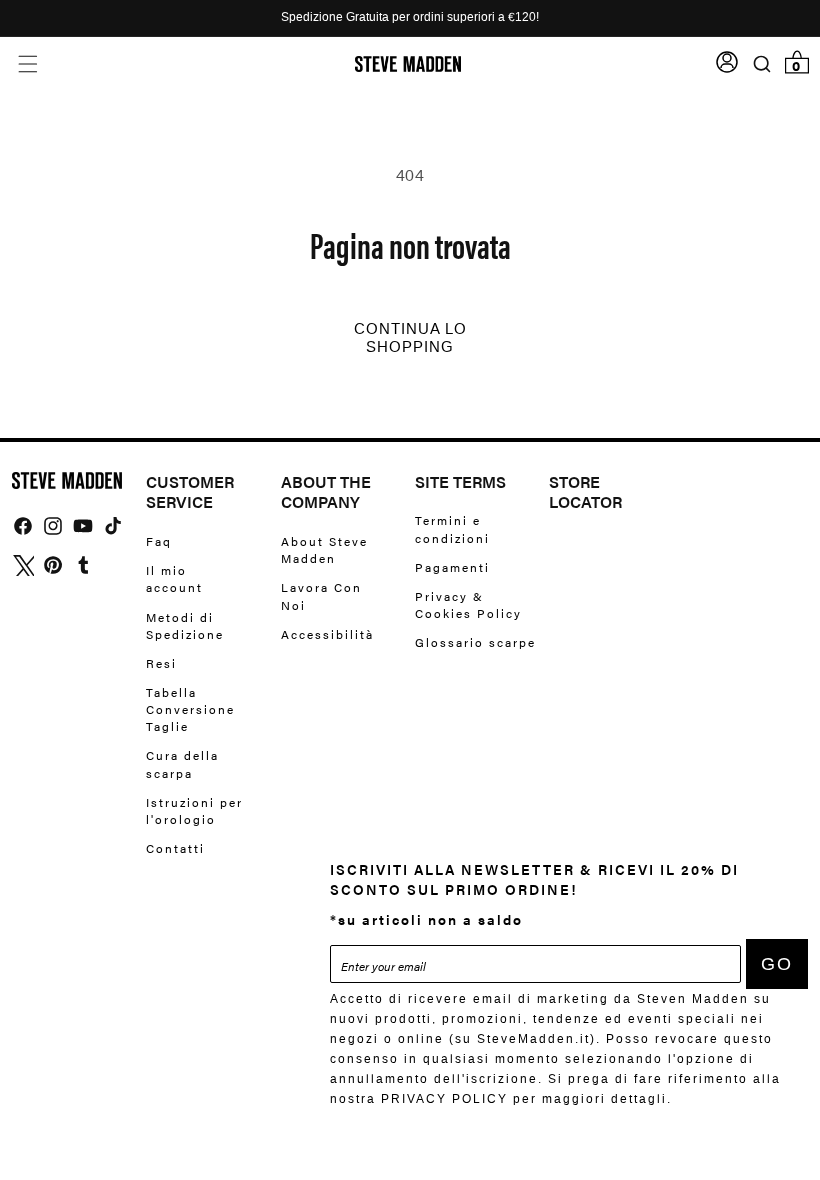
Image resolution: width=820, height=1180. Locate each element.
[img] (23, 526)
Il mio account (174, 578)
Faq (159, 541)
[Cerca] (761, 64)
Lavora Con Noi (321, 595)
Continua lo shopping (410, 338)
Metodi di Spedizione (185, 625)
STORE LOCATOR (585, 493)
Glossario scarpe (475, 642)
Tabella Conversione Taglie (190, 709)
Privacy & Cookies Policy (468, 604)
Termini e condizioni (452, 529)
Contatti (175, 848)
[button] (27, 64)
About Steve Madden (324, 550)
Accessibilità (327, 634)
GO (777, 964)
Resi (161, 663)
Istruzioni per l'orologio (194, 810)
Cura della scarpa (182, 763)
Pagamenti (452, 567)
